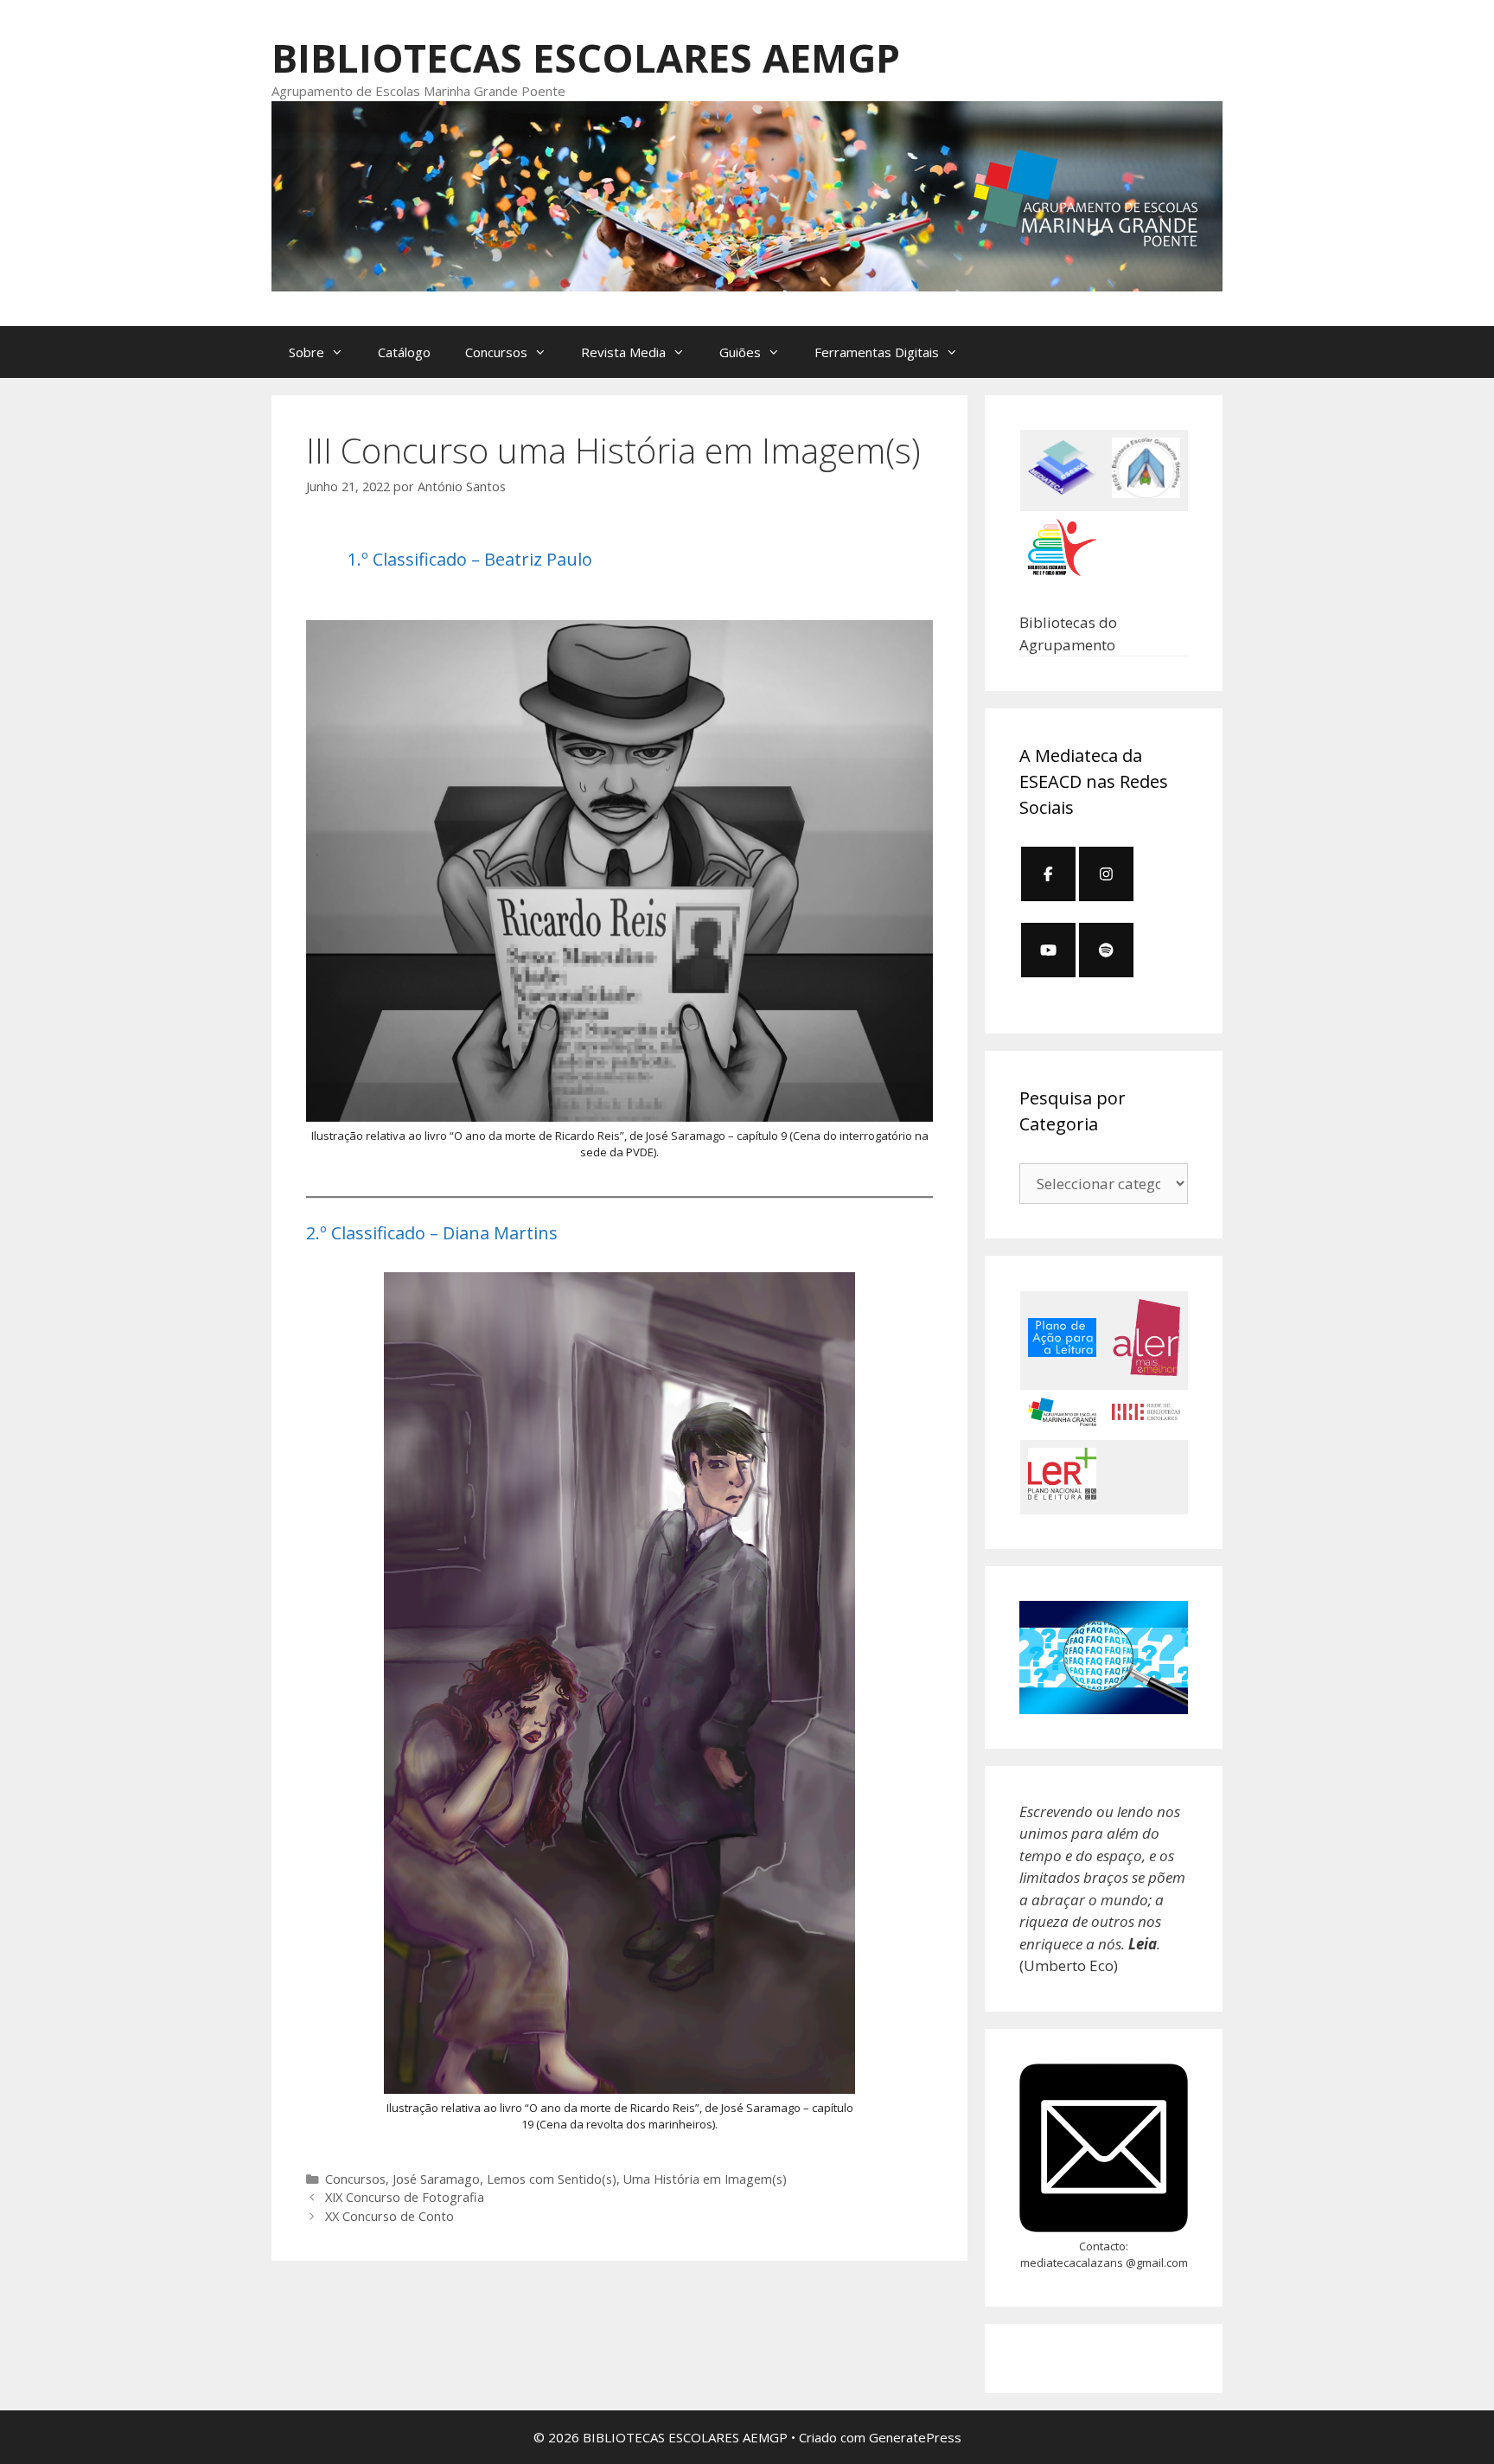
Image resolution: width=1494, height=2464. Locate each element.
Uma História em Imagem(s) (705, 2179)
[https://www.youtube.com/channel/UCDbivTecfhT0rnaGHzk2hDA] (1048, 950)
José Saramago (436, 2179)
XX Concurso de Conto (389, 2216)
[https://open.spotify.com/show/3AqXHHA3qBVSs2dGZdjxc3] (1106, 950)
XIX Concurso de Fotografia (405, 2197)
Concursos (355, 2179)
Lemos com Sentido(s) (552, 2179)
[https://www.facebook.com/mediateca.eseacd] (1048, 874)
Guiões (740, 352)
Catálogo (404, 352)
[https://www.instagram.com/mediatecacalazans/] (1106, 874)
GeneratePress (915, 2437)
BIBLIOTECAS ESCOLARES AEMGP (586, 58)
